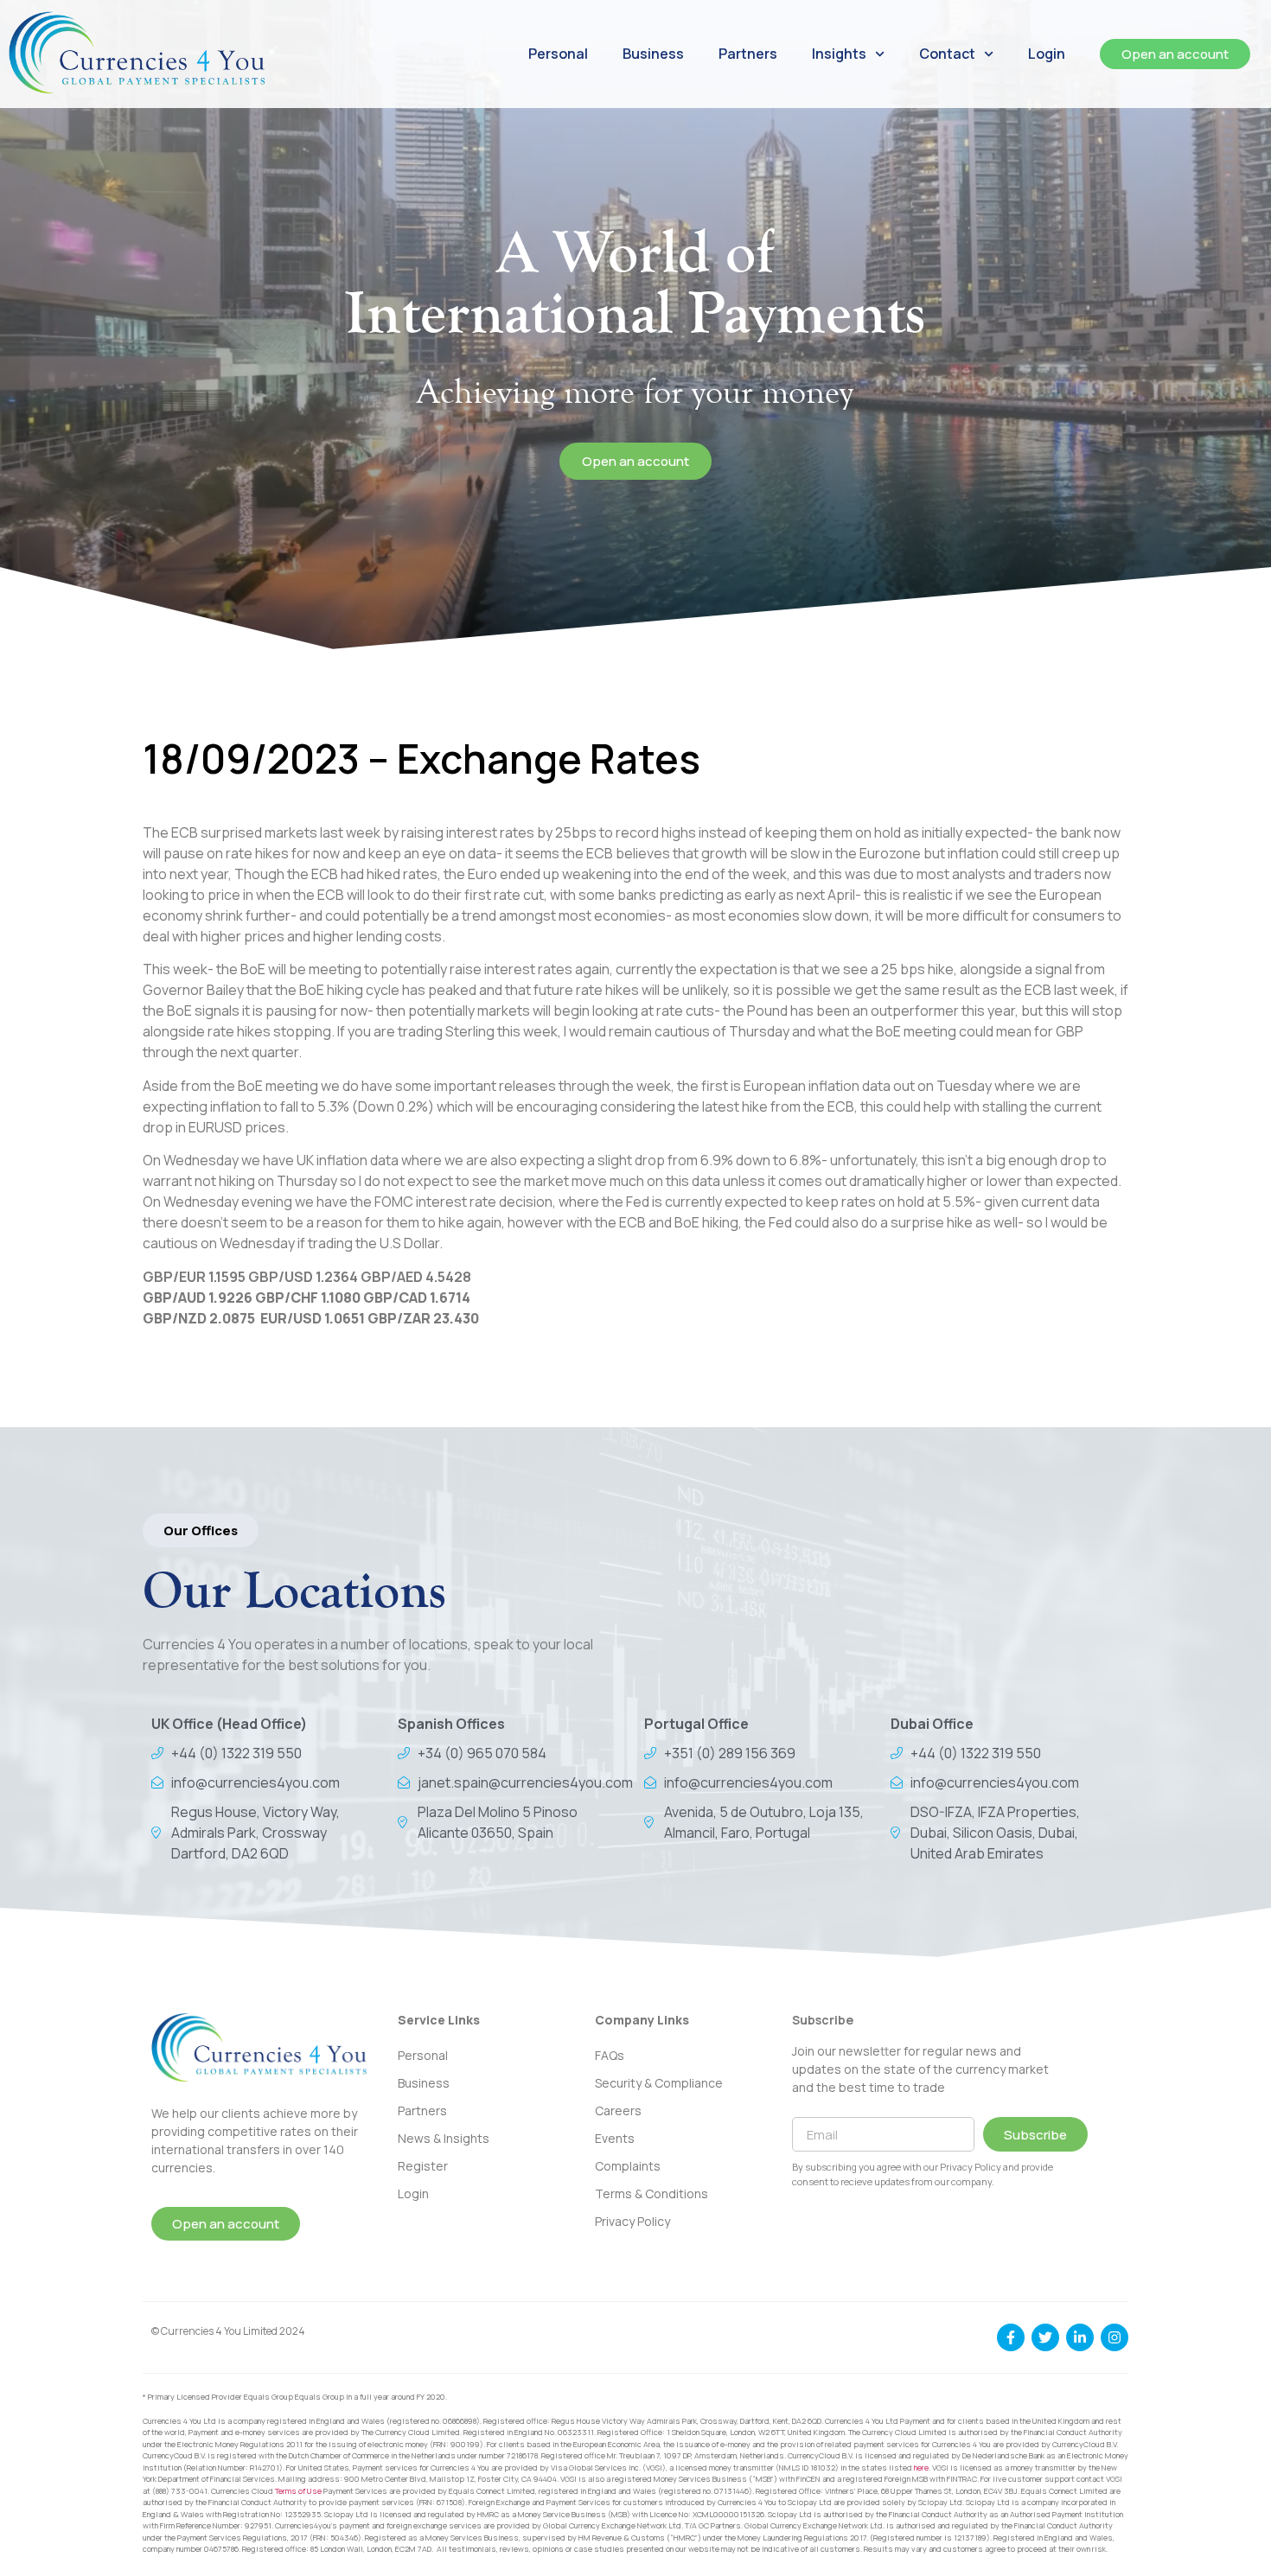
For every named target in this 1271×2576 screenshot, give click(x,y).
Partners (748, 54)
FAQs (610, 2055)
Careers (618, 2111)
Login (1047, 54)
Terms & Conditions (651, 2193)
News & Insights (444, 2138)
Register (423, 2166)
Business (653, 54)
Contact (947, 54)
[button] (201, 1530)
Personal (558, 54)
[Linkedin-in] (1080, 2337)
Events (615, 2138)
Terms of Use (298, 2491)
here (921, 2468)
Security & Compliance (659, 2083)
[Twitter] (1045, 2337)
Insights (839, 54)
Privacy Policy (632, 2221)
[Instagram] (1115, 2337)
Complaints (628, 2166)
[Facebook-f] (1011, 2337)
